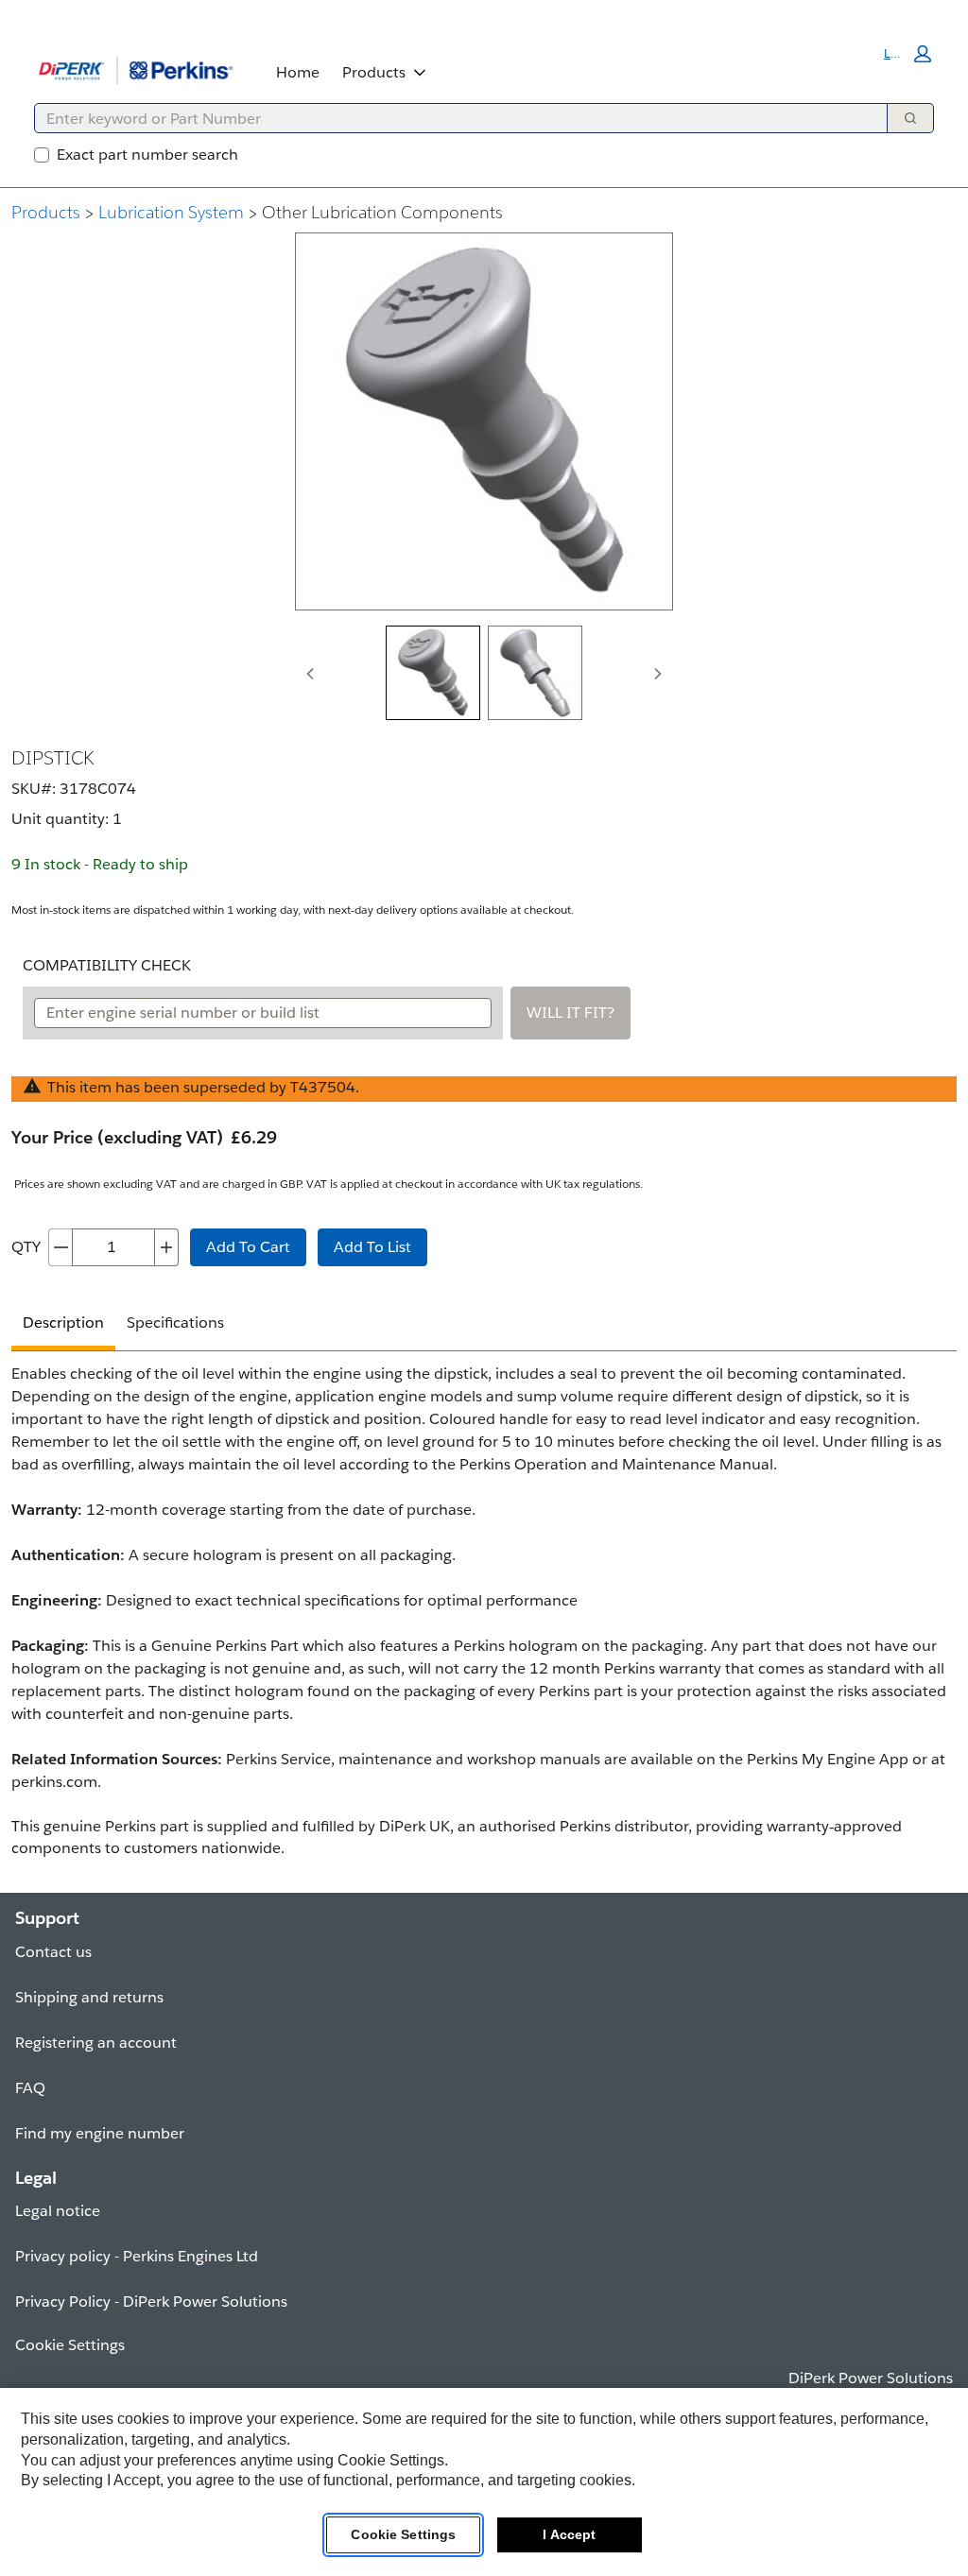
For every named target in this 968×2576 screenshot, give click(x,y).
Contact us (53, 1952)
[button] (907, 54)
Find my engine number (100, 2133)
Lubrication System (171, 212)
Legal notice (58, 2211)
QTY (26, 1247)
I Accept (569, 2534)
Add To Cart (248, 1247)
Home (298, 72)
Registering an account (96, 2043)
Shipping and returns (89, 1997)
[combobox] (453, 118)
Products (374, 72)
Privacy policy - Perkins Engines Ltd (137, 2256)
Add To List (372, 1247)
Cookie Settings (403, 2534)
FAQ (30, 2088)
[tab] (433, 673)
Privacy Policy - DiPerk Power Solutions (151, 2301)
